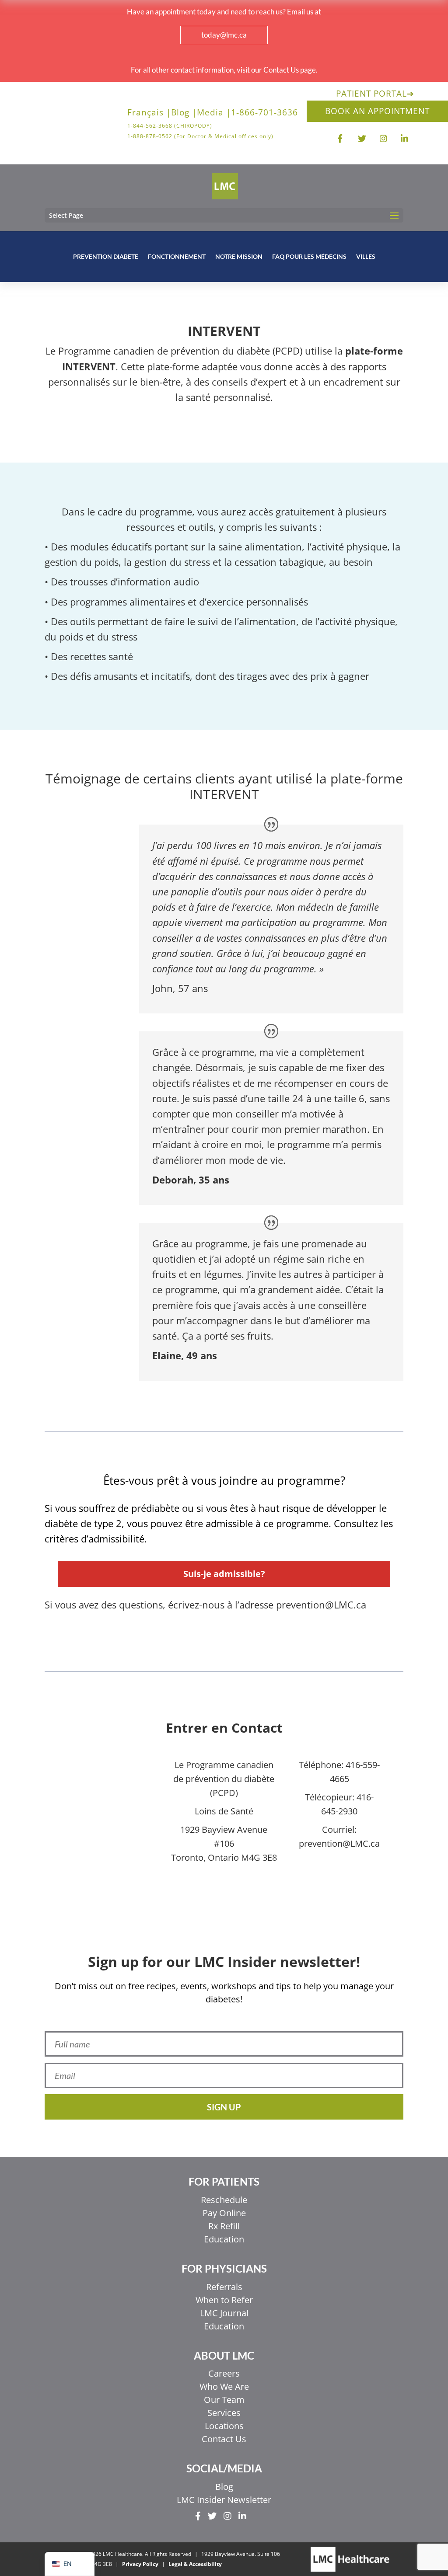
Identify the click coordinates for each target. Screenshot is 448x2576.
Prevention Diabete (106, 256)
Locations (224, 2426)
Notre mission (239, 256)
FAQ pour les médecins (309, 256)
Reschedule (224, 2200)
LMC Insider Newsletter (224, 2500)
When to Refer (224, 2300)
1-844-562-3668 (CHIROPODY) (170, 126)
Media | (214, 114)
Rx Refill (224, 2226)
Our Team (224, 2400)
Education (224, 2239)
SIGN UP (224, 2107)
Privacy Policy (140, 2564)
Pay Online (224, 2213)
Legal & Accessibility (195, 2564)
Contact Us (224, 2439)
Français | (149, 114)
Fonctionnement (177, 256)
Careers (224, 2373)
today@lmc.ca (224, 35)
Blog (224, 2487)
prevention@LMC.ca (339, 1843)
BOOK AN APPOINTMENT (377, 111)
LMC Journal (224, 2313)
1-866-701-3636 (264, 114)
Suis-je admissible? (224, 1574)
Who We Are (224, 2386)
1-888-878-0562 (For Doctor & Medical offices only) (200, 136)
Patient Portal (375, 94)
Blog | (184, 114)
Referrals (224, 2287)
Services (224, 2413)
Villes (366, 256)
